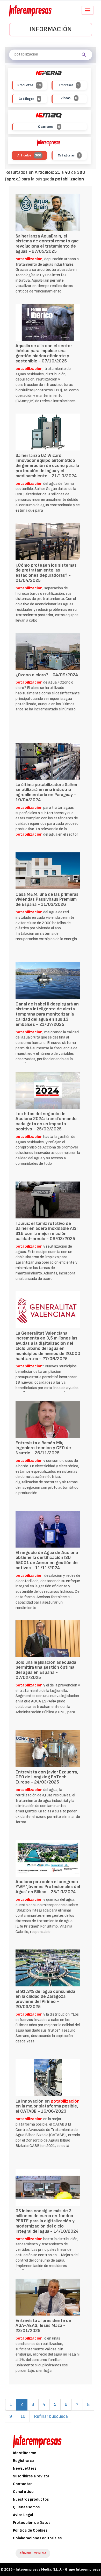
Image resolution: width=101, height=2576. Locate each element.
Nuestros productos (31, 2499)
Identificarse (25, 2453)
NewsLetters (25, 2468)
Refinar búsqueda (51, 2416)
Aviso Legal (23, 2515)
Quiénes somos (26, 2507)
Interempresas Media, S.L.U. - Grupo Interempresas (58, 2569)
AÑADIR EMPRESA (33, 2553)
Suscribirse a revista (31, 2476)
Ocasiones (49, 127)
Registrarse (23, 2461)
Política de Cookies (30, 2530)
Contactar (22, 2484)
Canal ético (23, 2492)
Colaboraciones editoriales (37, 2538)
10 (23, 2416)
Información (51, 29)
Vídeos (69, 98)
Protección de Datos (32, 2523)
